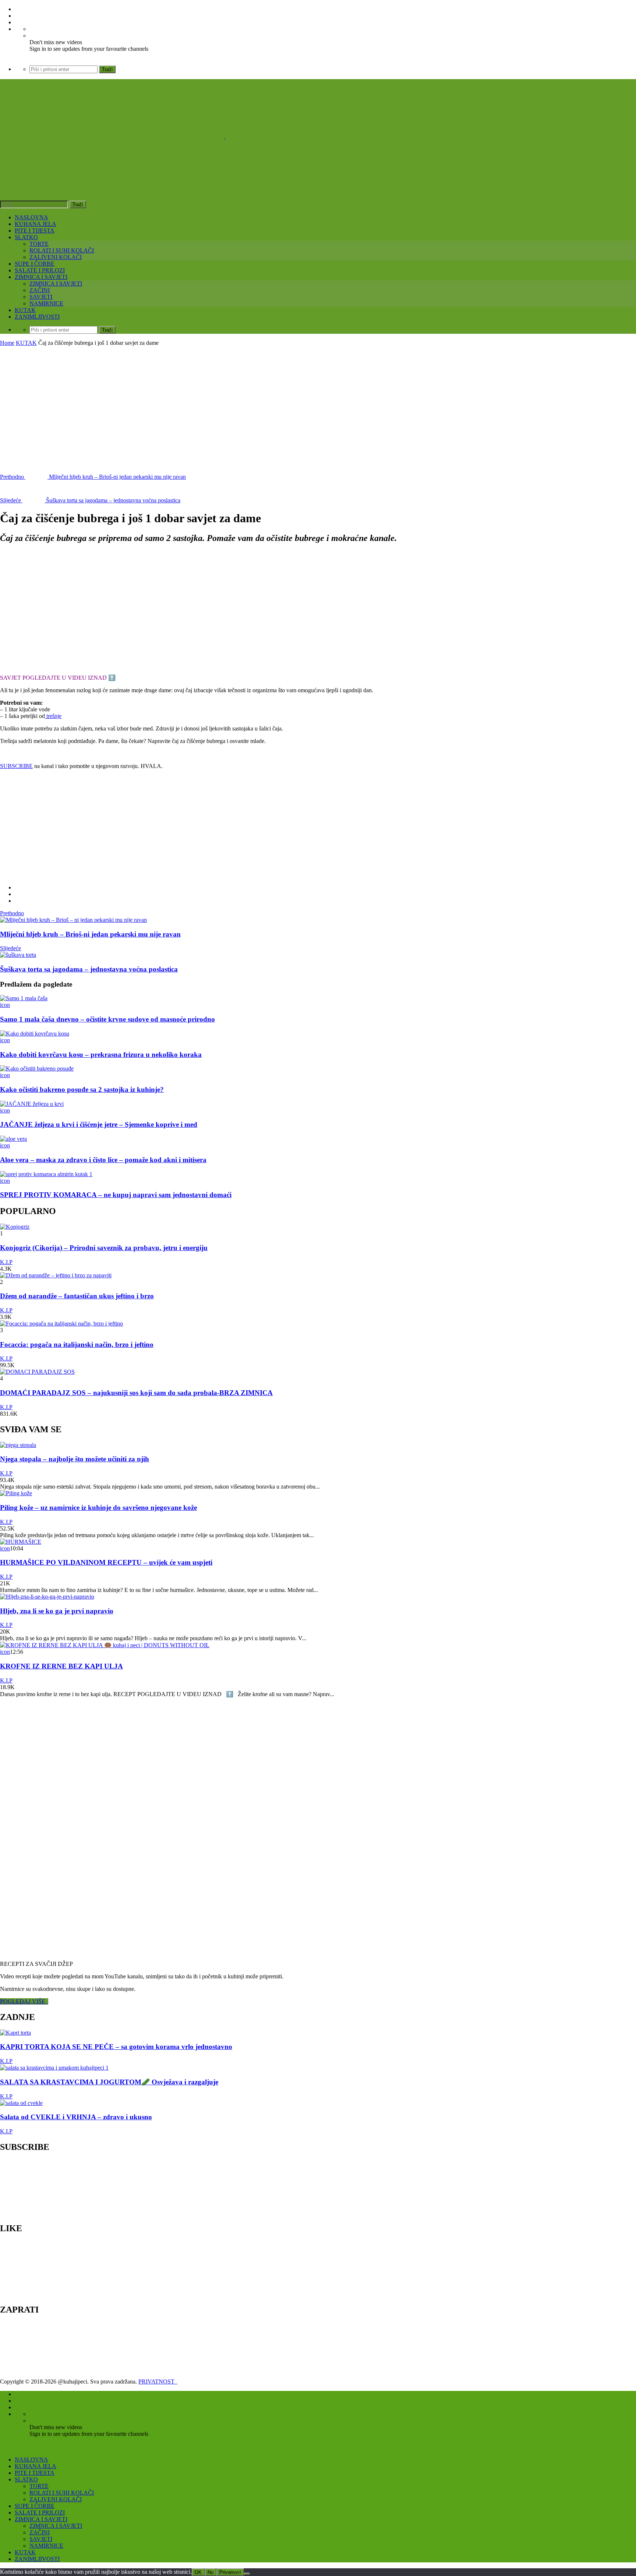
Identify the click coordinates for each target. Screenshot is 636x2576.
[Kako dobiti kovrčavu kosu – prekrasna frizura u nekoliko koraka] (35, 1034)
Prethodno (12, 913)
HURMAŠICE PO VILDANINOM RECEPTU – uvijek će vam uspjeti (106, 1562)
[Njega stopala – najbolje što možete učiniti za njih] (18, 1445)
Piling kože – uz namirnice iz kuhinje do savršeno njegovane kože (98, 1508)
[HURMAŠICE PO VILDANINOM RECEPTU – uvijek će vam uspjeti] (21, 1542)
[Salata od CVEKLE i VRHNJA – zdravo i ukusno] (21, 2103)
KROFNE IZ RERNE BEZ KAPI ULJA (61, 1666)
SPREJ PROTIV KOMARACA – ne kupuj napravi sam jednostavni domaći (116, 1195)
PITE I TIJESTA (35, 231)
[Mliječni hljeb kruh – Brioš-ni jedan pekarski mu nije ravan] (73, 920)
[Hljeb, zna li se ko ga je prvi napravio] (47, 1597)
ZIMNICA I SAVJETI (41, 277)
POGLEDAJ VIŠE (24, 2001)
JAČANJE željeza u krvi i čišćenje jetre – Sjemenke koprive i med (99, 1124)
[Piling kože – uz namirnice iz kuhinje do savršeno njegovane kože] (16, 1493)
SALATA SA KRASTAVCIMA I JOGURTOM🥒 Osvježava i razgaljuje (109, 2082)
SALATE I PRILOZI (40, 270)
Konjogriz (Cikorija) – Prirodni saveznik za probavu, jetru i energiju (104, 1248)
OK (198, 2572)
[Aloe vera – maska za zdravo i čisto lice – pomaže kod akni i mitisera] (13, 1139)
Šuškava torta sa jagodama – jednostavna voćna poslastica (89, 969)
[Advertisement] (318, 401)
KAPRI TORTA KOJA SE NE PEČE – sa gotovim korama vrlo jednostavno (116, 2047)
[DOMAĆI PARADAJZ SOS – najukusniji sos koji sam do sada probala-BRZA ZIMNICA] (37, 1372)
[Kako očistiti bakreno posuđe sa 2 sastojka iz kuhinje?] (37, 1068)
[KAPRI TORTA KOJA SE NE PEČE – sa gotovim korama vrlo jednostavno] (15, 2033)
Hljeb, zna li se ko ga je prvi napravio (57, 1611)
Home (7, 343)
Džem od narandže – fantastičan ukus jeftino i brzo (77, 1296)
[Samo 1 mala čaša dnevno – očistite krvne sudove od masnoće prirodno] (24, 998)
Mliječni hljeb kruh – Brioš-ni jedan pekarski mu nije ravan (90, 934)
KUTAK (25, 310)
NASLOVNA (31, 217)
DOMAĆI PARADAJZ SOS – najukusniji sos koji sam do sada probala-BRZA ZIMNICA (136, 1393)
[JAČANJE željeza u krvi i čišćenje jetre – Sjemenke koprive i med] (32, 1104)
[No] (247, 2574)
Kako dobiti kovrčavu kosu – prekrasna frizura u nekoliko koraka (101, 1055)
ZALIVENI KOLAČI (56, 257)
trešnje (53, 716)
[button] (59, 609)
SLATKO (26, 237)
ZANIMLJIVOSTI (37, 317)
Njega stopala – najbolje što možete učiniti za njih (75, 1459)
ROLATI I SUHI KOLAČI (62, 250)
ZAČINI (40, 290)
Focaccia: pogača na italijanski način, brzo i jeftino (77, 1344)
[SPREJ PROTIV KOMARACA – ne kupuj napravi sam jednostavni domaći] (46, 1174)
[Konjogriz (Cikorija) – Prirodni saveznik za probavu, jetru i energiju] (15, 1227)
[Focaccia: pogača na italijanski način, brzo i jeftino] (61, 1324)
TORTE (39, 244)
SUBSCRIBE (16, 766)
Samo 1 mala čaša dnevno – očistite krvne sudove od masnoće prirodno (107, 1019)
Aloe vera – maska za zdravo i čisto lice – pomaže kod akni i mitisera (103, 1160)
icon (5, 1005)
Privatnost (230, 2572)
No (211, 2572)
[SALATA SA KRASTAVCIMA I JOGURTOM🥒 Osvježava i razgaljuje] (54, 2068)
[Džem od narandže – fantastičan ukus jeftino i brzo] (56, 1275)
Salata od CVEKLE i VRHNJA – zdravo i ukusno (76, 2117)
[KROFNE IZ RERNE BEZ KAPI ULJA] (105, 1645)
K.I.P (6, 1262)
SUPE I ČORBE (35, 264)
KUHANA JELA (36, 224)
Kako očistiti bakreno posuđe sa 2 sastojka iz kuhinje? (82, 1089)
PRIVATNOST (158, 2382)
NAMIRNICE (46, 303)
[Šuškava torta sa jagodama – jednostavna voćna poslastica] (18, 955)
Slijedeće (10, 948)
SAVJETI (41, 297)
